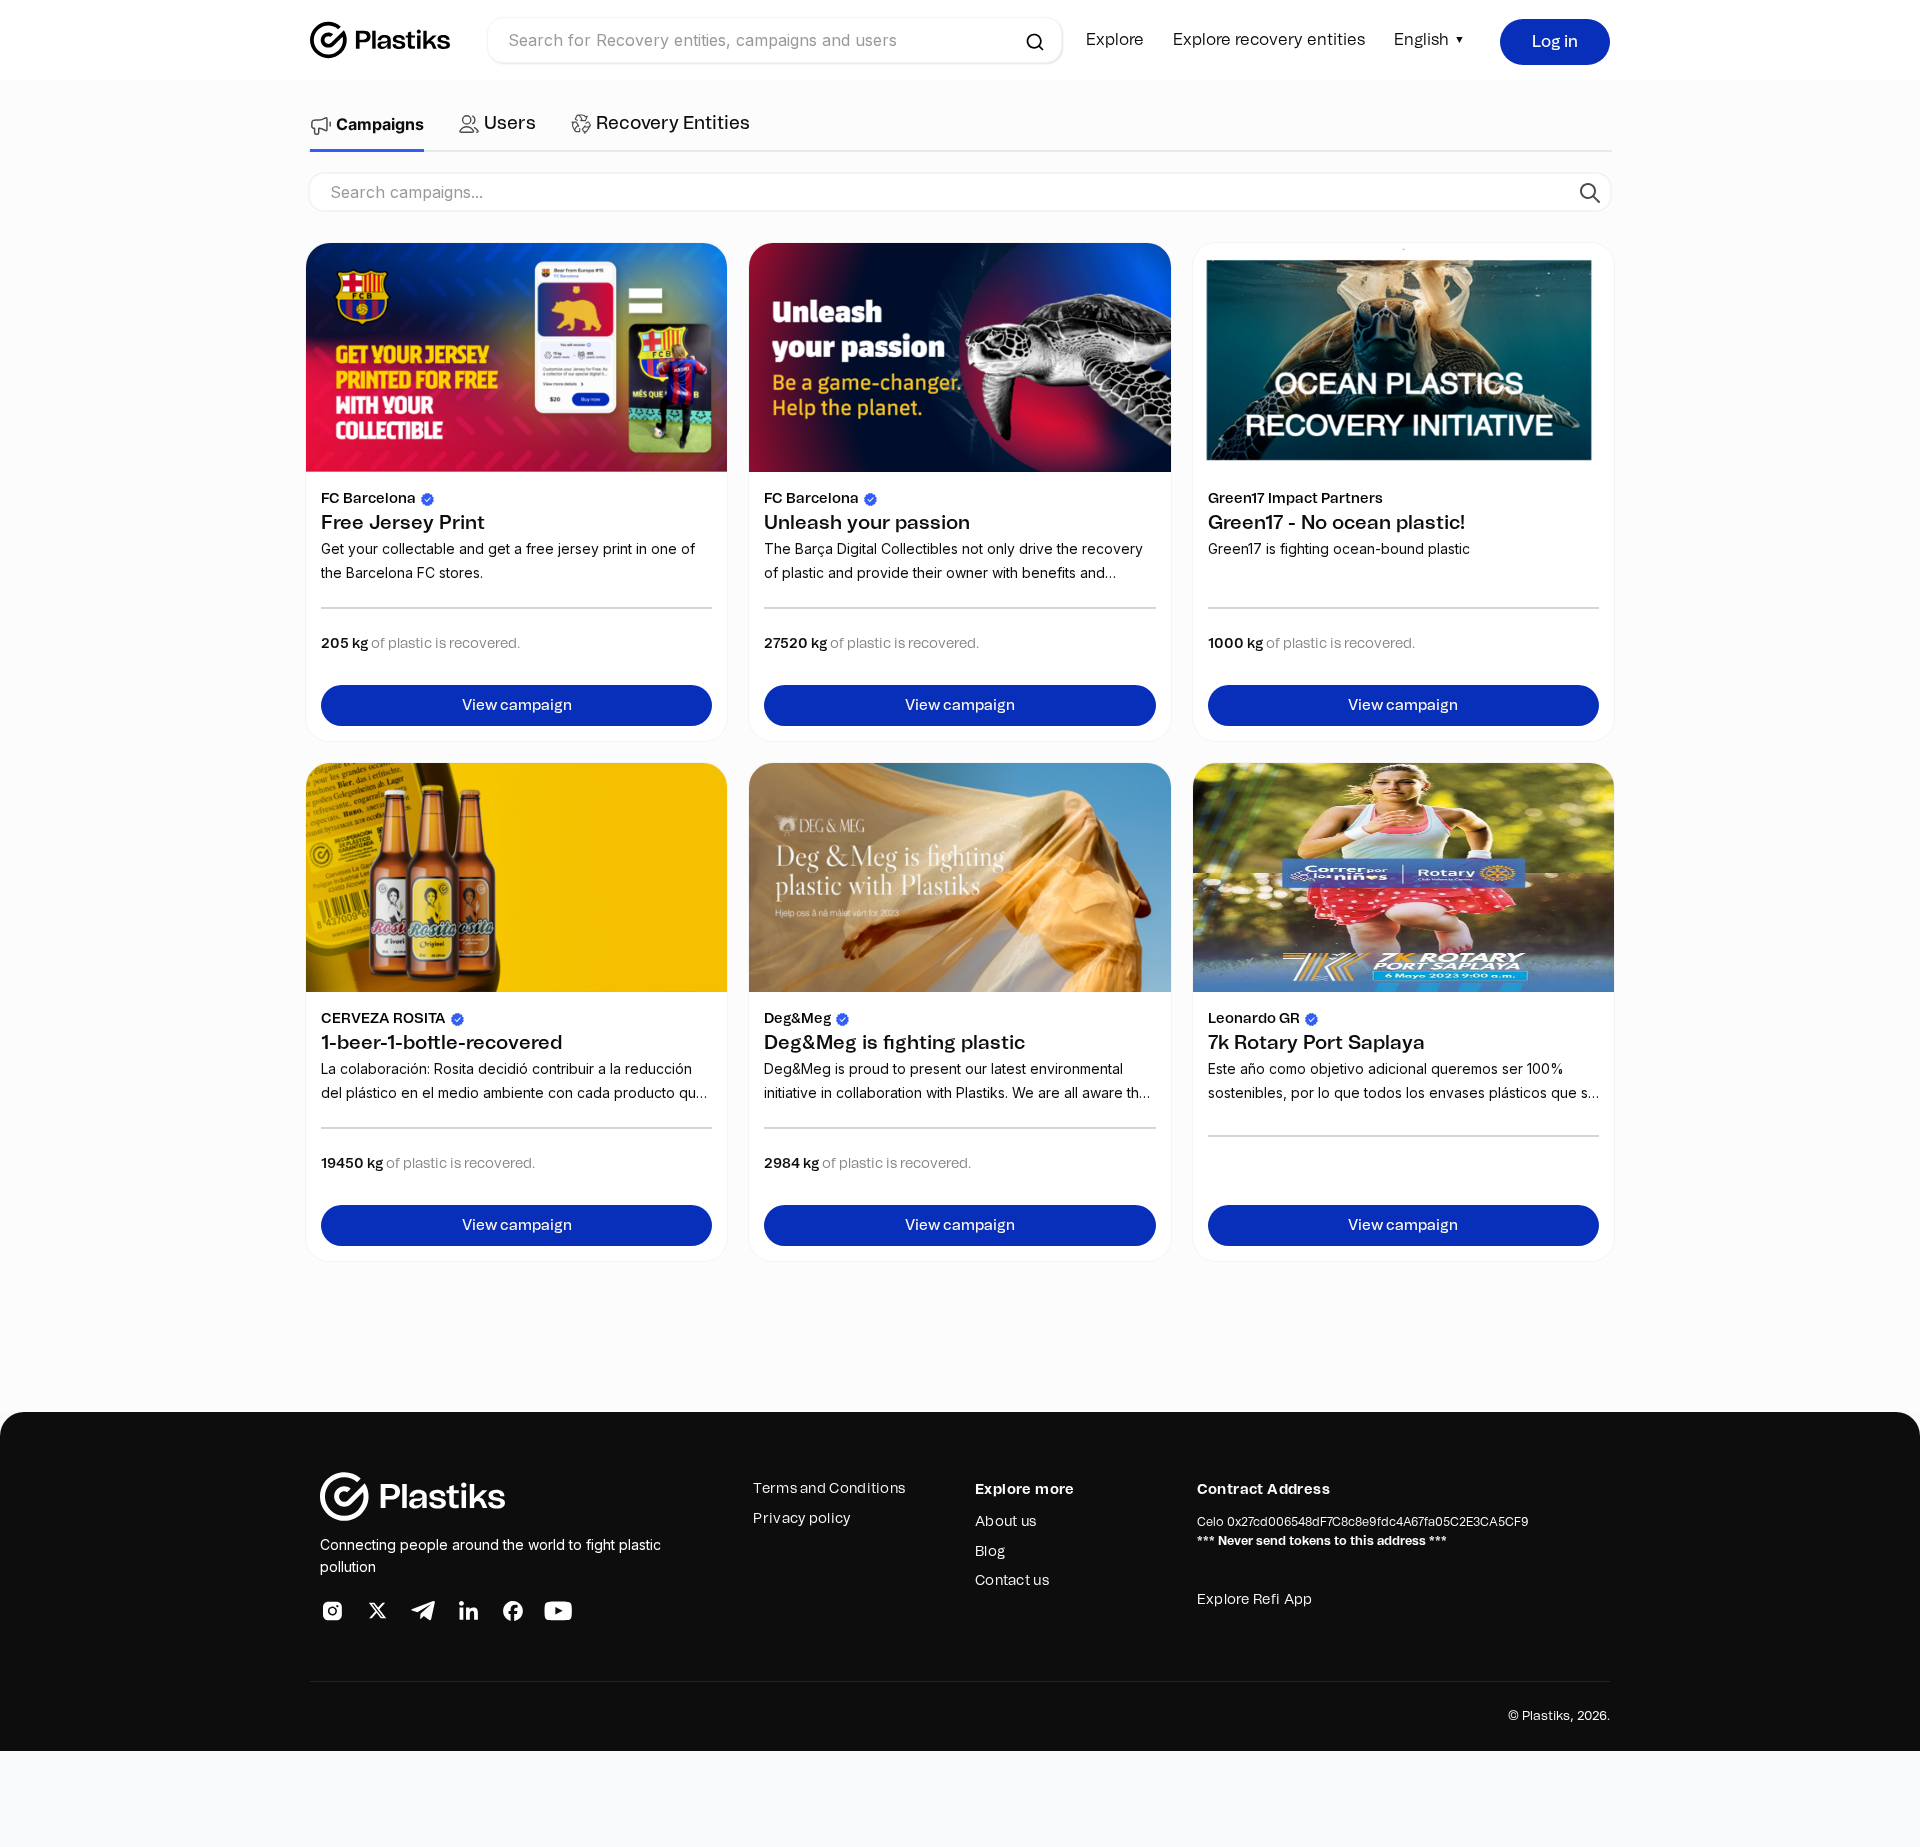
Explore (1115, 40)
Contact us (1012, 1581)
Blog (990, 1552)
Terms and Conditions (829, 1489)
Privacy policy (801, 1519)
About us (1005, 1522)
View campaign (517, 705)
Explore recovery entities (1269, 40)
